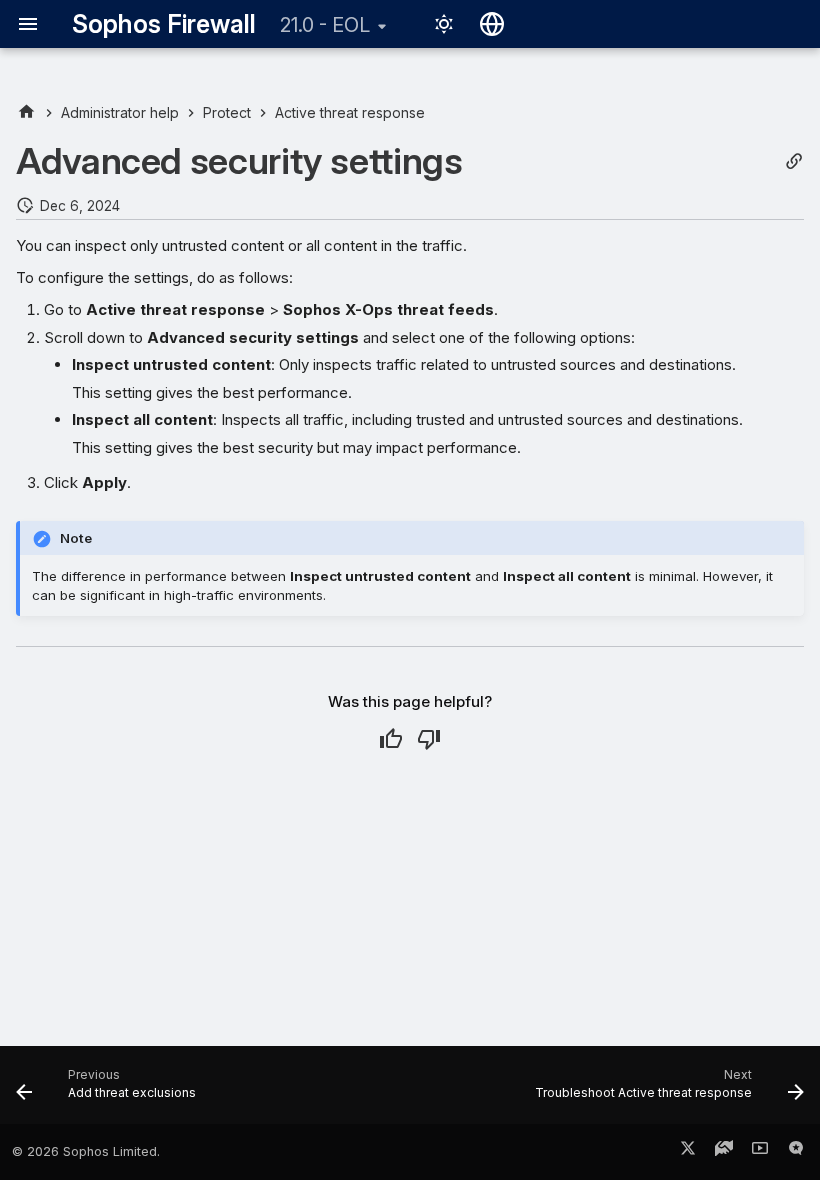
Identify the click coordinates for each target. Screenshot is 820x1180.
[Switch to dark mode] (444, 24)
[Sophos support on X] (688, 1152)
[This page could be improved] (429, 739)
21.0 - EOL (325, 25)
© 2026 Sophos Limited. (86, 1151)
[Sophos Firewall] (26, 112)
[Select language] (492, 24)
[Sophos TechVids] (760, 1152)
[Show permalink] (794, 161)
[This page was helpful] (391, 739)
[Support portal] (724, 1152)
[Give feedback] (796, 1152)
